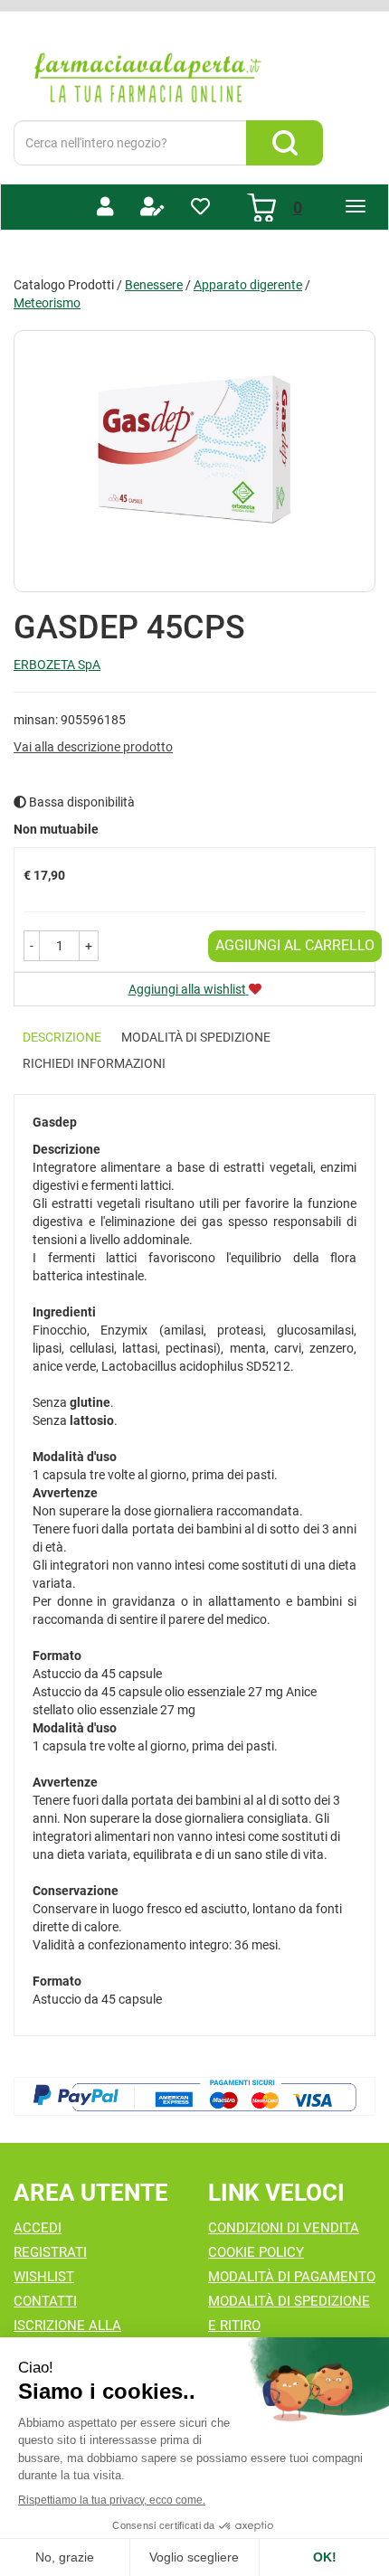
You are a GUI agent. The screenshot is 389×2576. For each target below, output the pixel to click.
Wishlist (44, 2277)
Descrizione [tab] (62, 1037)
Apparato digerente (248, 285)
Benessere (154, 285)
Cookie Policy (256, 2252)
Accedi (38, 2228)
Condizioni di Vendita (284, 2228)
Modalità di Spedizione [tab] (196, 1037)
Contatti (45, 2301)
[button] (32, 946)
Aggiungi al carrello (295, 945)
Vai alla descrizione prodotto (93, 747)
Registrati (50, 2252)
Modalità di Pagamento (292, 2277)
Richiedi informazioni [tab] (94, 1063)
